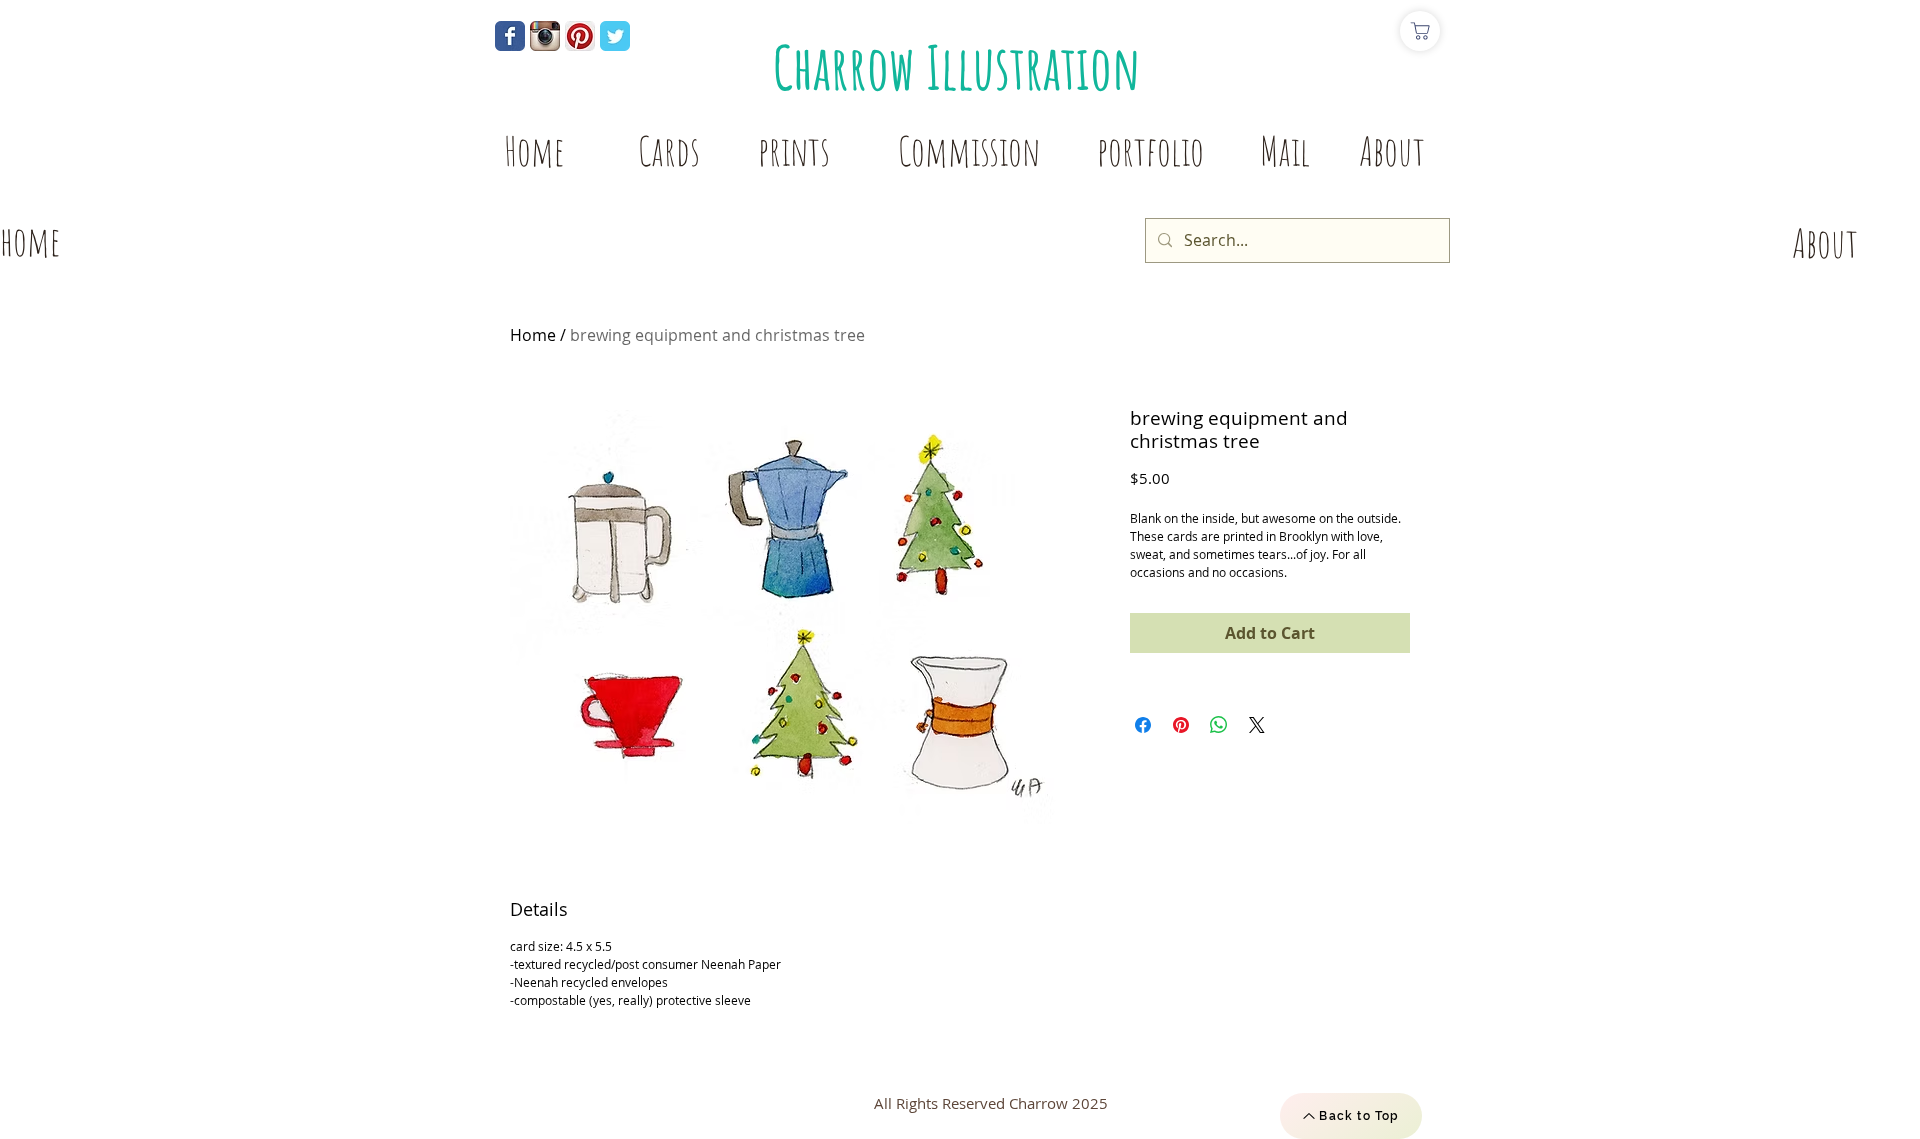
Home (533, 335)
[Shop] (1420, 31)
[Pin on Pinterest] (1181, 725)
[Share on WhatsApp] (1219, 725)
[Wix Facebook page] (510, 36)
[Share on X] (1257, 725)
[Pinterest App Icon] (580, 36)
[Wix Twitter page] (615, 36)
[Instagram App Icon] (545, 36)
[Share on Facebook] (1143, 725)
